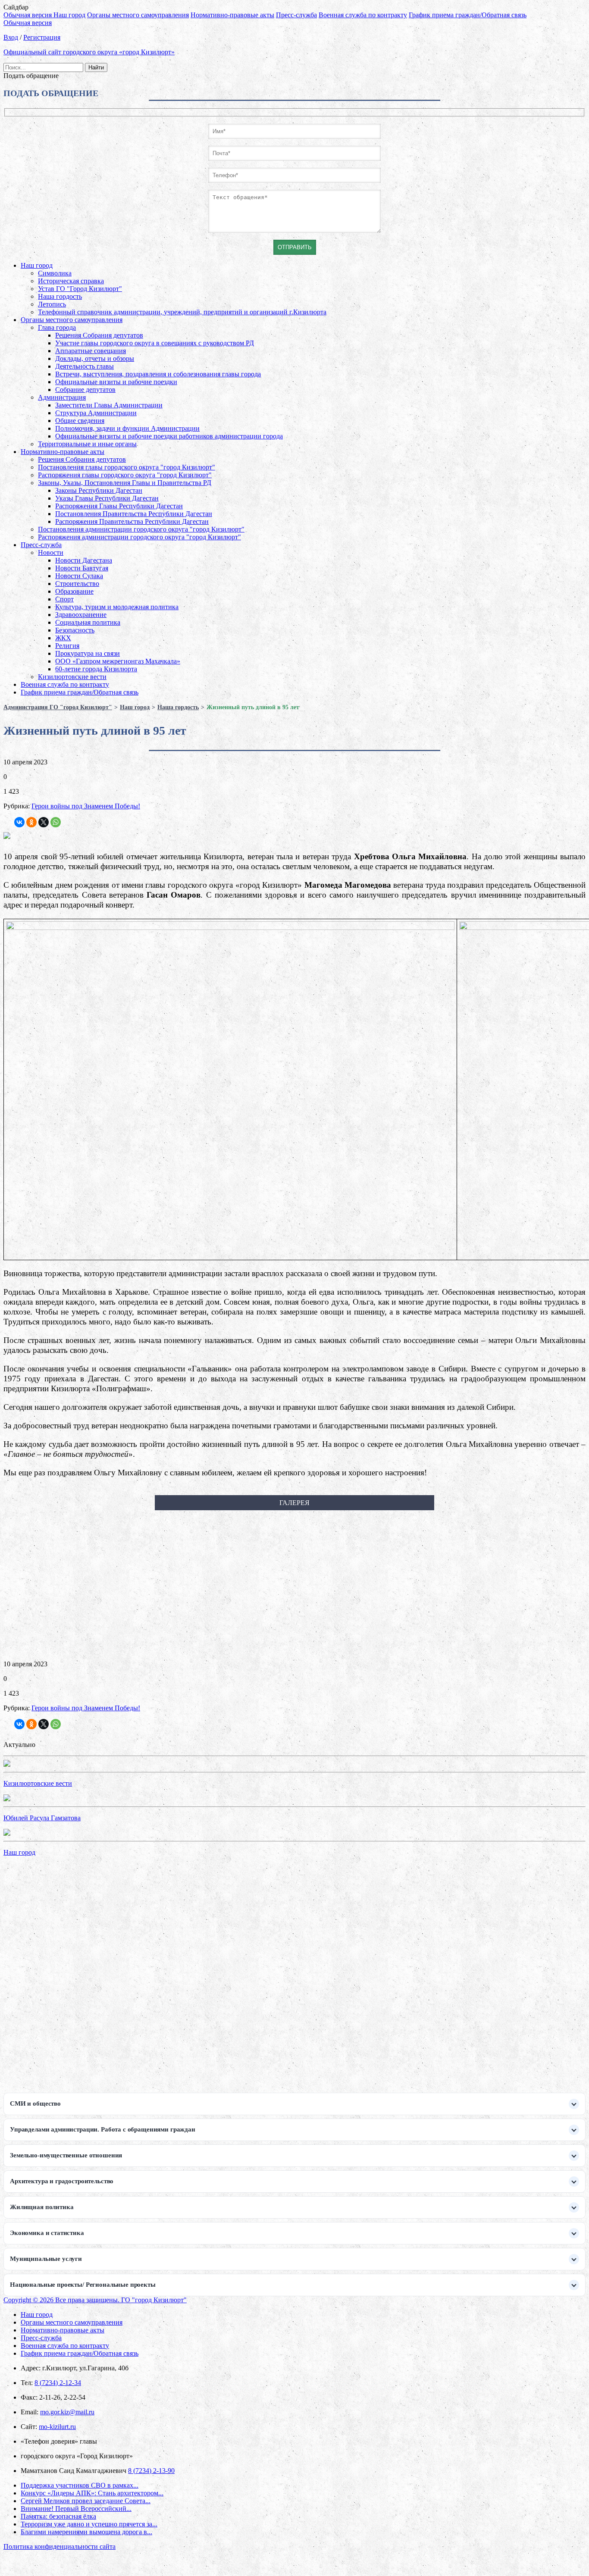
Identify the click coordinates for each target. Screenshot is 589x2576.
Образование (74, 591)
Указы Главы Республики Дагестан (107, 498)
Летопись (52, 304)
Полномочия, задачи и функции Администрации (127, 428)
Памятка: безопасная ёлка (58, 2516)
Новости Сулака (79, 576)
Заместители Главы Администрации (109, 405)
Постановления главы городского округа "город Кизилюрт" (127, 467)
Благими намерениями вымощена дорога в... (86, 2532)
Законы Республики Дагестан (99, 490)
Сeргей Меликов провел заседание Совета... (86, 2501)
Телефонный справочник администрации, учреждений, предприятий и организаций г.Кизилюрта (182, 312)
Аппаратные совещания (91, 351)
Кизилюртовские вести (72, 677)
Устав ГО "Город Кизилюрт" (80, 289)
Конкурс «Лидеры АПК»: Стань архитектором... (92, 2493)
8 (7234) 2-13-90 (151, 2471)
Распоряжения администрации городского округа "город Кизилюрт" (139, 537)
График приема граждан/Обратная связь (468, 15)
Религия (67, 646)
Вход (11, 37)
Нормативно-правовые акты (232, 15)
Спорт (64, 599)
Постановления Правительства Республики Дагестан (134, 514)
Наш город (69, 15)
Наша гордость (60, 296)
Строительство (77, 584)
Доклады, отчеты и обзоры (95, 358)
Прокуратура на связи (88, 653)
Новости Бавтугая (82, 568)
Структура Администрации (96, 413)
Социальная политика (88, 622)
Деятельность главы (85, 366)
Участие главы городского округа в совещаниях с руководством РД (155, 343)
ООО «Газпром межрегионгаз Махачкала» (118, 661)
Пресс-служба (296, 15)
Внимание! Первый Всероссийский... (76, 2509)
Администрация (62, 397)
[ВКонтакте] (19, 822)
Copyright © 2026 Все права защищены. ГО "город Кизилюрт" (95, 2300)
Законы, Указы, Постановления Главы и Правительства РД (125, 483)
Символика (55, 273)
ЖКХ (63, 638)
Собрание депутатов (85, 390)
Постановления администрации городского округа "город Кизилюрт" (141, 529)
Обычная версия (28, 15)
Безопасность (75, 630)
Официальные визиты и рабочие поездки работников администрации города (169, 436)
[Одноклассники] (31, 822)
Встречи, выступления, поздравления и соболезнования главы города (158, 374)
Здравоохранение (81, 615)
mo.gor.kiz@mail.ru (67, 2412)
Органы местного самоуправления (138, 15)
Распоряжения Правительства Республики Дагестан (132, 521)
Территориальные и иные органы (87, 444)
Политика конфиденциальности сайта (60, 2546)
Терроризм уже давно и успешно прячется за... (89, 2524)
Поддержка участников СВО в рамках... (80, 2485)
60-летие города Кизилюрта (96, 669)
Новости (51, 552)
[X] (44, 822)
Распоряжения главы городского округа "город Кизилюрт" (125, 475)
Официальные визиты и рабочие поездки (116, 382)
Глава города (57, 327)
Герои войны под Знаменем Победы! (86, 806)
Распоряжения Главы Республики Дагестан (119, 506)
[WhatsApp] (56, 822)
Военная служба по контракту (363, 15)
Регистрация (42, 37)
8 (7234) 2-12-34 (58, 2383)
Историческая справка (71, 281)
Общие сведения (80, 421)
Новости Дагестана (84, 560)
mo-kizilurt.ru (57, 2427)
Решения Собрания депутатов (99, 335)
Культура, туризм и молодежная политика (117, 607)
